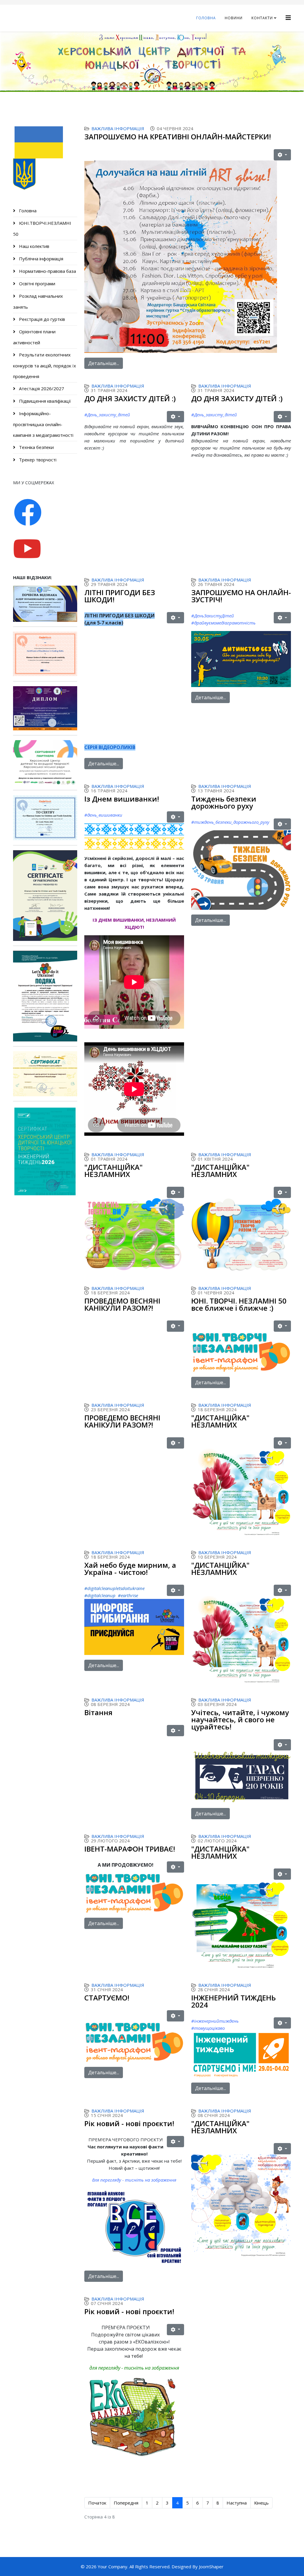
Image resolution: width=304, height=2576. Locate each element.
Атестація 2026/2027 (41, 388)
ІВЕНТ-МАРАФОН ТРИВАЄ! (130, 1849)
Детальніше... (104, 363)
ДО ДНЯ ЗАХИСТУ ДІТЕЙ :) (130, 398)
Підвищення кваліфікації (44, 401)
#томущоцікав (207, 2028)
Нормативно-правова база (47, 271)
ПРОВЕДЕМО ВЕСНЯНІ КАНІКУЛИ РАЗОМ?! (122, 1304)
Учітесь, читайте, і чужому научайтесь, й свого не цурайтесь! (240, 1719)
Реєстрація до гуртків (41, 319)
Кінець (261, 2503)
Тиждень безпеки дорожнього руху (224, 802)
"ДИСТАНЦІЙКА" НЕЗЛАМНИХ (113, 1171)
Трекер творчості (37, 460)
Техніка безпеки (36, 447)
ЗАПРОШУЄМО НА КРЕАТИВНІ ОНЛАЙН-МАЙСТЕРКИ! (178, 137)
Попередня (126, 2503)
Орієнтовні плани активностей (34, 337)
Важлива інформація (118, 128)
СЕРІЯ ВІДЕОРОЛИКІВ (110, 747)
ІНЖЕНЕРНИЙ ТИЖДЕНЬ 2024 (233, 2001)
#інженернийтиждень (215, 2021)
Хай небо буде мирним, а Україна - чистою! (130, 1569)
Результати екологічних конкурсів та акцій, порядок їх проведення (45, 365)
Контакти (262, 18)
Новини (234, 18)
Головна (206, 18)
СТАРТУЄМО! (107, 1998)
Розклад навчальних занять (38, 301)
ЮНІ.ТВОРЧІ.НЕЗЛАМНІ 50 (42, 228)
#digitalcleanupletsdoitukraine (114, 1588)
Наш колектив (34, 246)
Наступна (237, 2503)
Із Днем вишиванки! (122, 799)
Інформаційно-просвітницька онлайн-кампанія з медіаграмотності (43, 424)
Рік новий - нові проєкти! (129, 2123)
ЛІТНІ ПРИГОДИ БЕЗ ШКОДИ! (120, 596)
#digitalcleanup (100, 1595)
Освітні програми (37, 283)
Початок (97, 2503)
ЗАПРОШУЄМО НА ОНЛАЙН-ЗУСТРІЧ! (241, 596)
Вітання (98, 1712)
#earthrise (128, 1595)
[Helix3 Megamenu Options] (288, 18)
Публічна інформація (41, 259)
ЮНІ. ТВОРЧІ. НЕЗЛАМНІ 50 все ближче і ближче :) (239, 1304)
